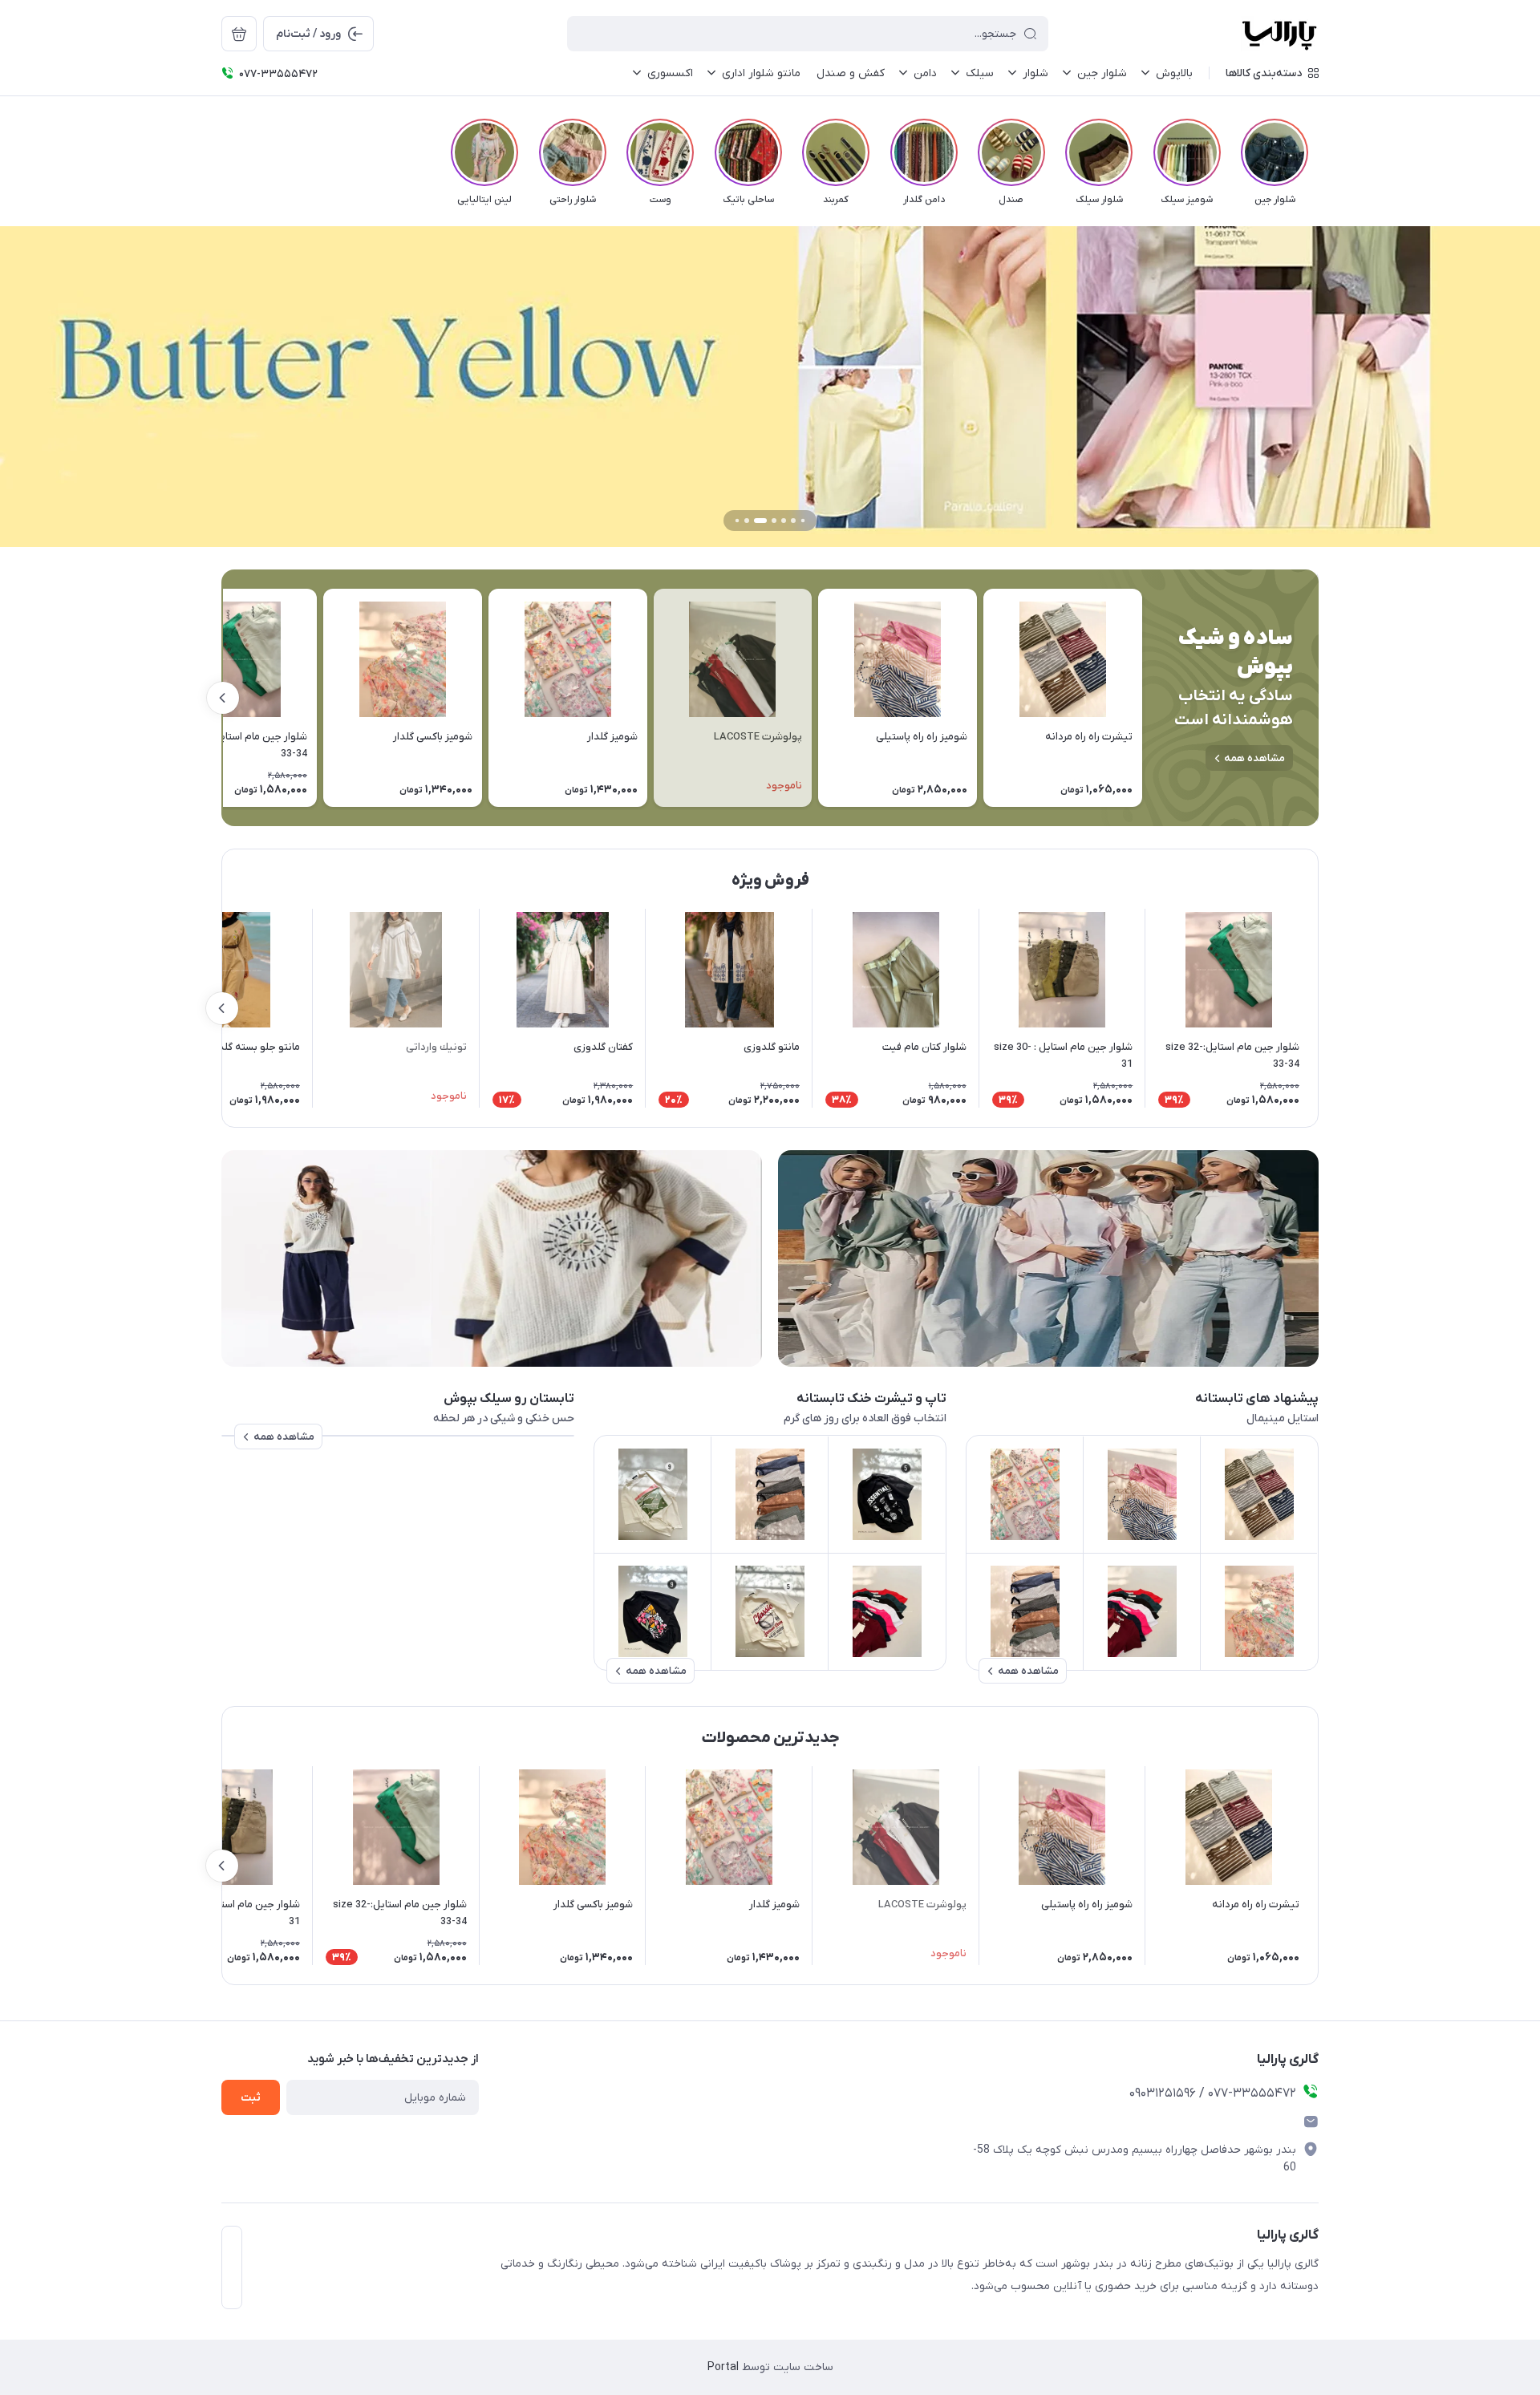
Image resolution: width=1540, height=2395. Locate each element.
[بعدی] (221, 152)
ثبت (251, 2098)
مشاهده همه (1254, 758)
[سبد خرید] (239, 34)
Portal (723, 2367)
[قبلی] (1319, 152)
